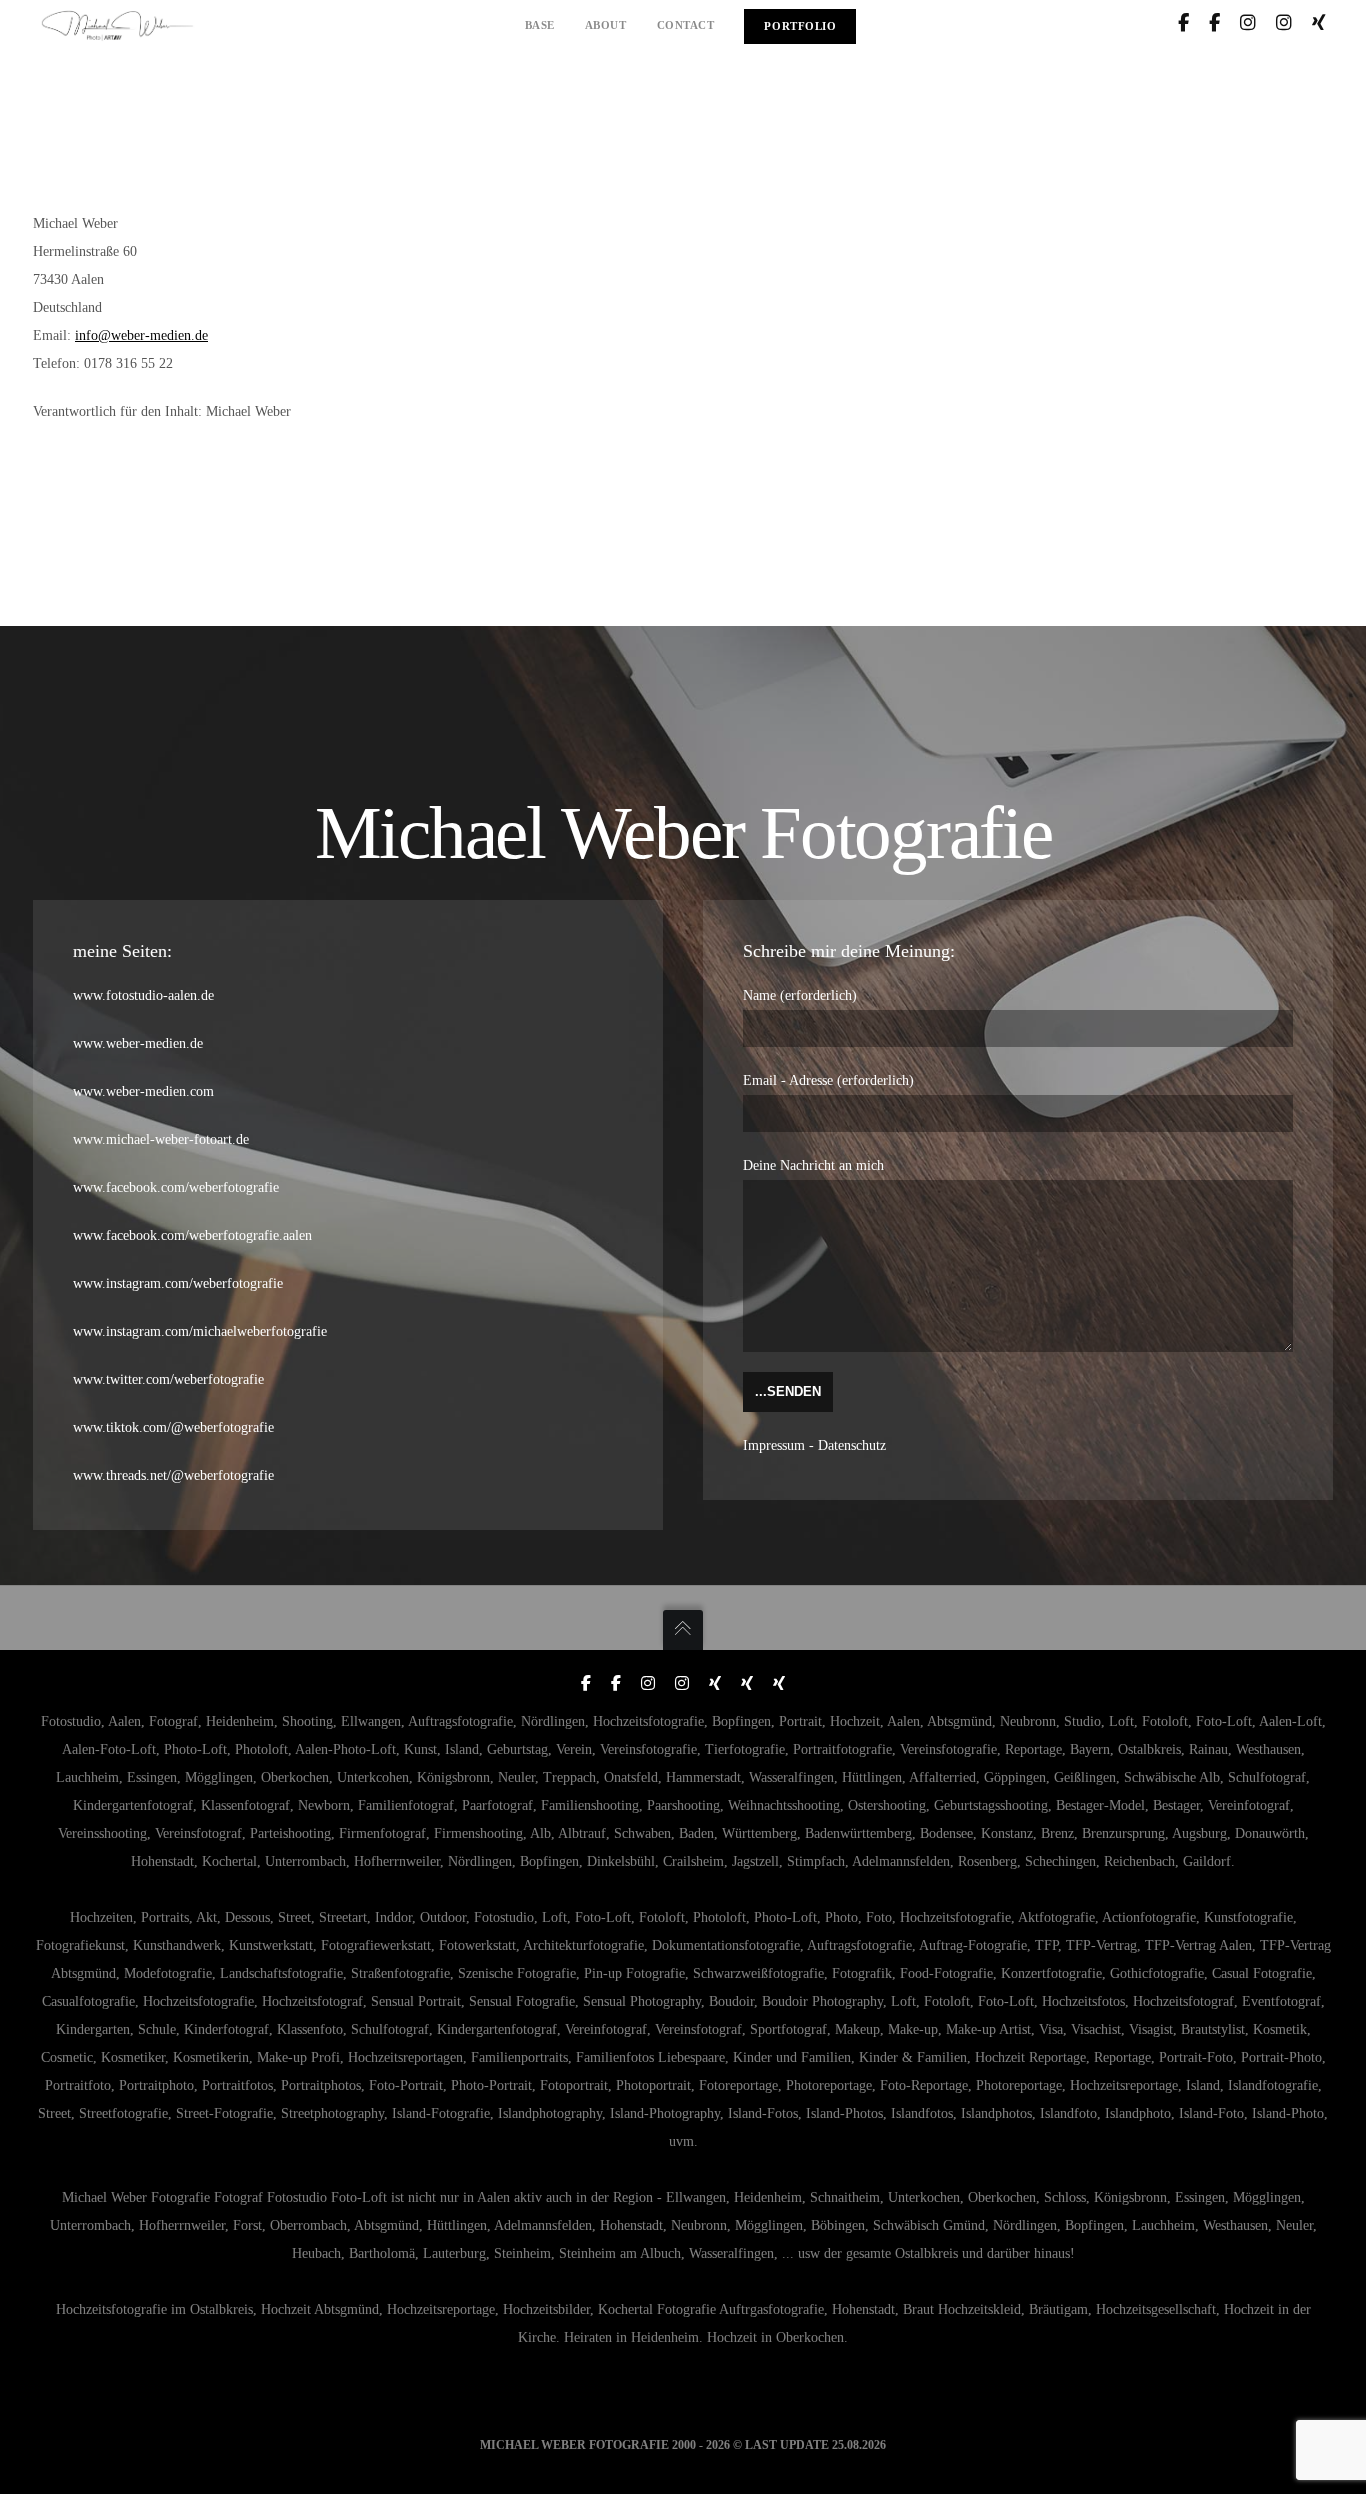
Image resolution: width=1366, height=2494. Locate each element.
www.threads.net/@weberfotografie (173, 1475)
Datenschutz (852, 1445)
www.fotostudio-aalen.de (143, 995)
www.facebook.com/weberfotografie (176, 1187)
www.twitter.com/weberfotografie (168, 1379)
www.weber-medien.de (138, 1043)
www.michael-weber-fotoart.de (161, 1139)
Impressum (774, 1445)
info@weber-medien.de (141, 335)
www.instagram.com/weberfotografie (178, 1283)
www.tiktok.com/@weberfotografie (173, 1427)
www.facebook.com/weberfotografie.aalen (192, 1235)
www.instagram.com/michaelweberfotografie (200, 1331)
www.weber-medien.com (143, 1091)
